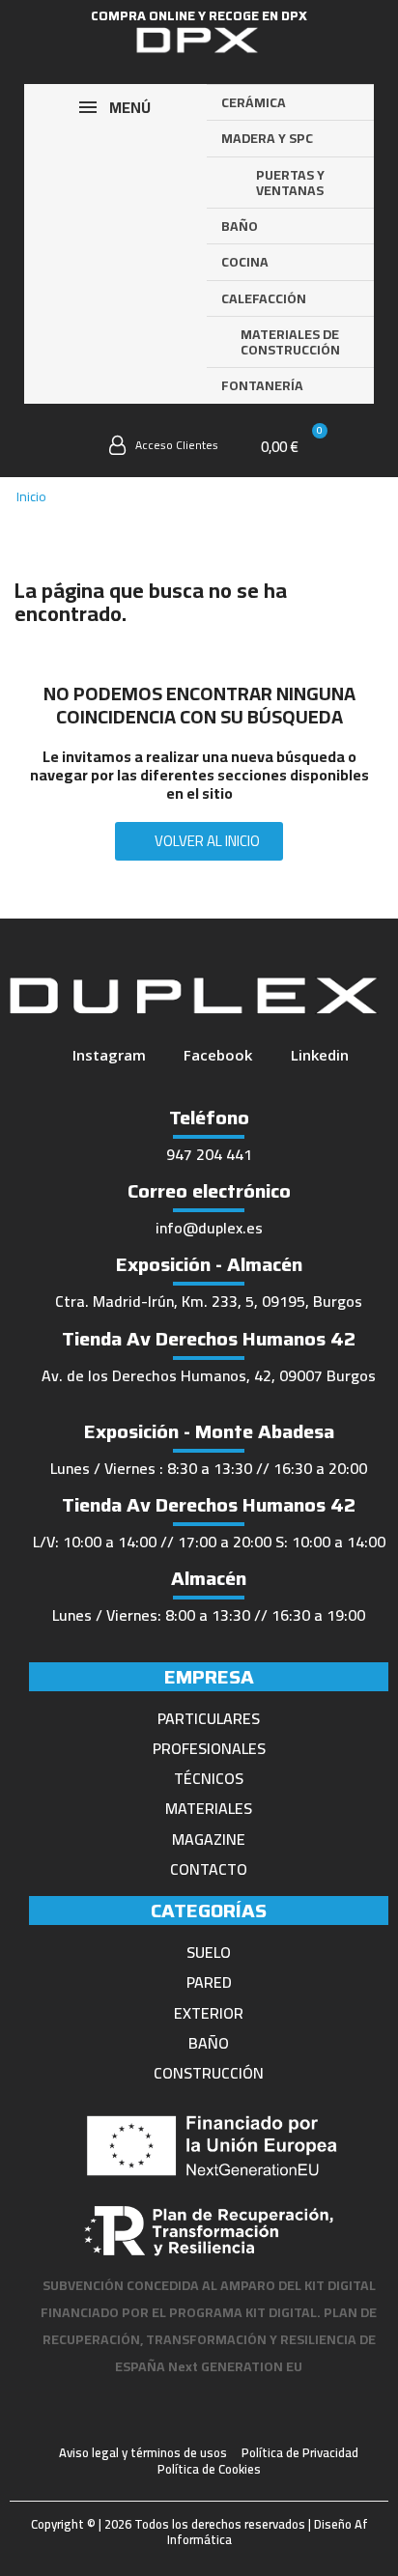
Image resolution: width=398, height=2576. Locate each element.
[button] (71, 448)
